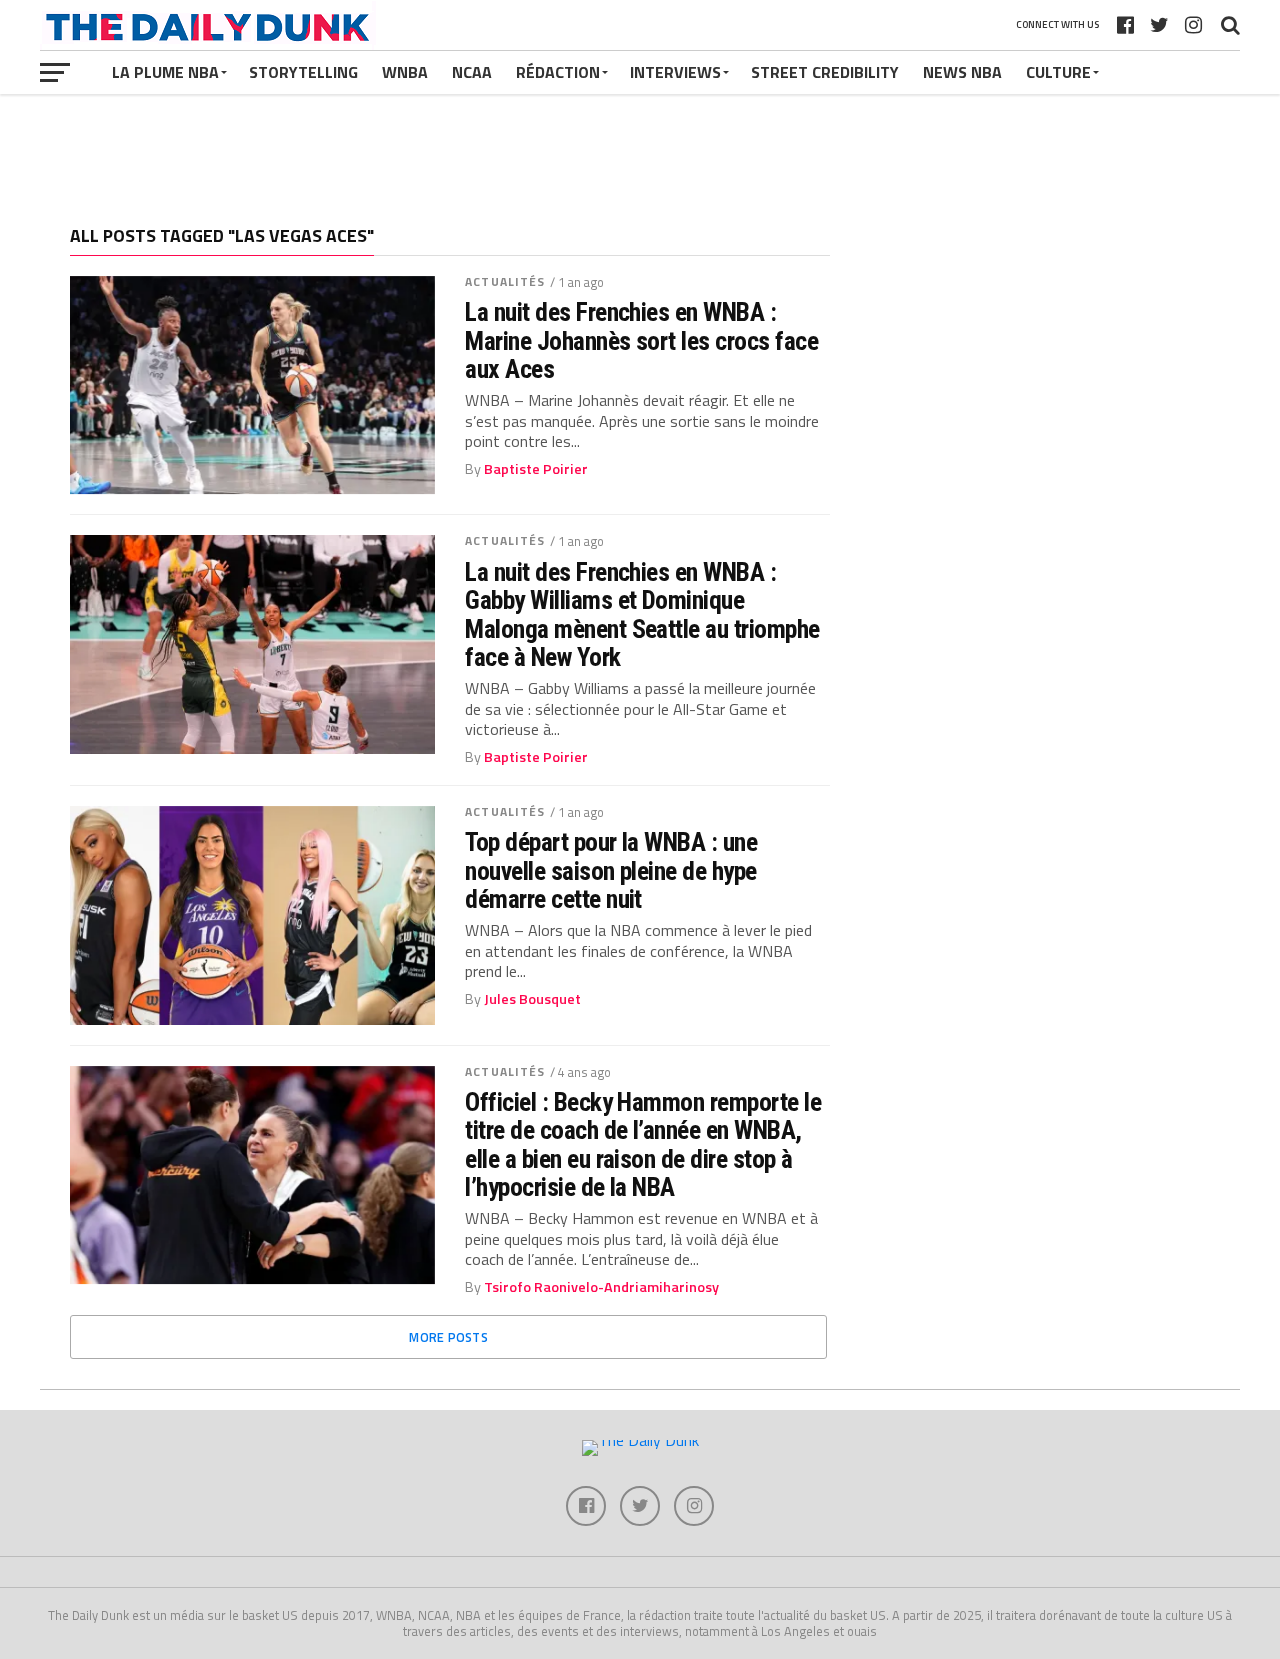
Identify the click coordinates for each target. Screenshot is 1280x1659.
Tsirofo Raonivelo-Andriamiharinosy (601, 1287)
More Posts (448, 1337)
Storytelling (303, 72)
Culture (1058, 72)
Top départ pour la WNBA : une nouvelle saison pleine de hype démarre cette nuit (611, 870)
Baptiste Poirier (536, 469)
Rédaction (558, 72)
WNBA (405, 72)
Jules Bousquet (532, 999)
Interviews (675, 72)
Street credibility (825, 72)
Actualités (505, 281)
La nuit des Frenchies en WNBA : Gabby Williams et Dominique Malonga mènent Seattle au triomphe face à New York (642, 614)
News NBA (962, 72)
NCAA (472, 72)
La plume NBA (165, 72)
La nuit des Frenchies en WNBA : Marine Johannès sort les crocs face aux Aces (641, 340)
